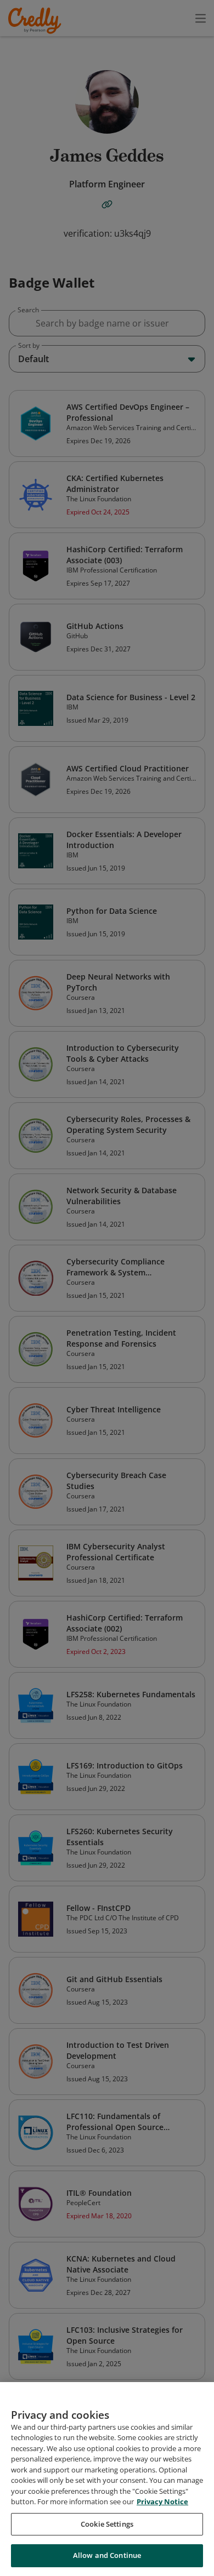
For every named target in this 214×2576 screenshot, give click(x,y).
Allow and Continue (107, 2555)
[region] (107, 2479)
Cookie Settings (107, 2524)
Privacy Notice (162, 2501)
